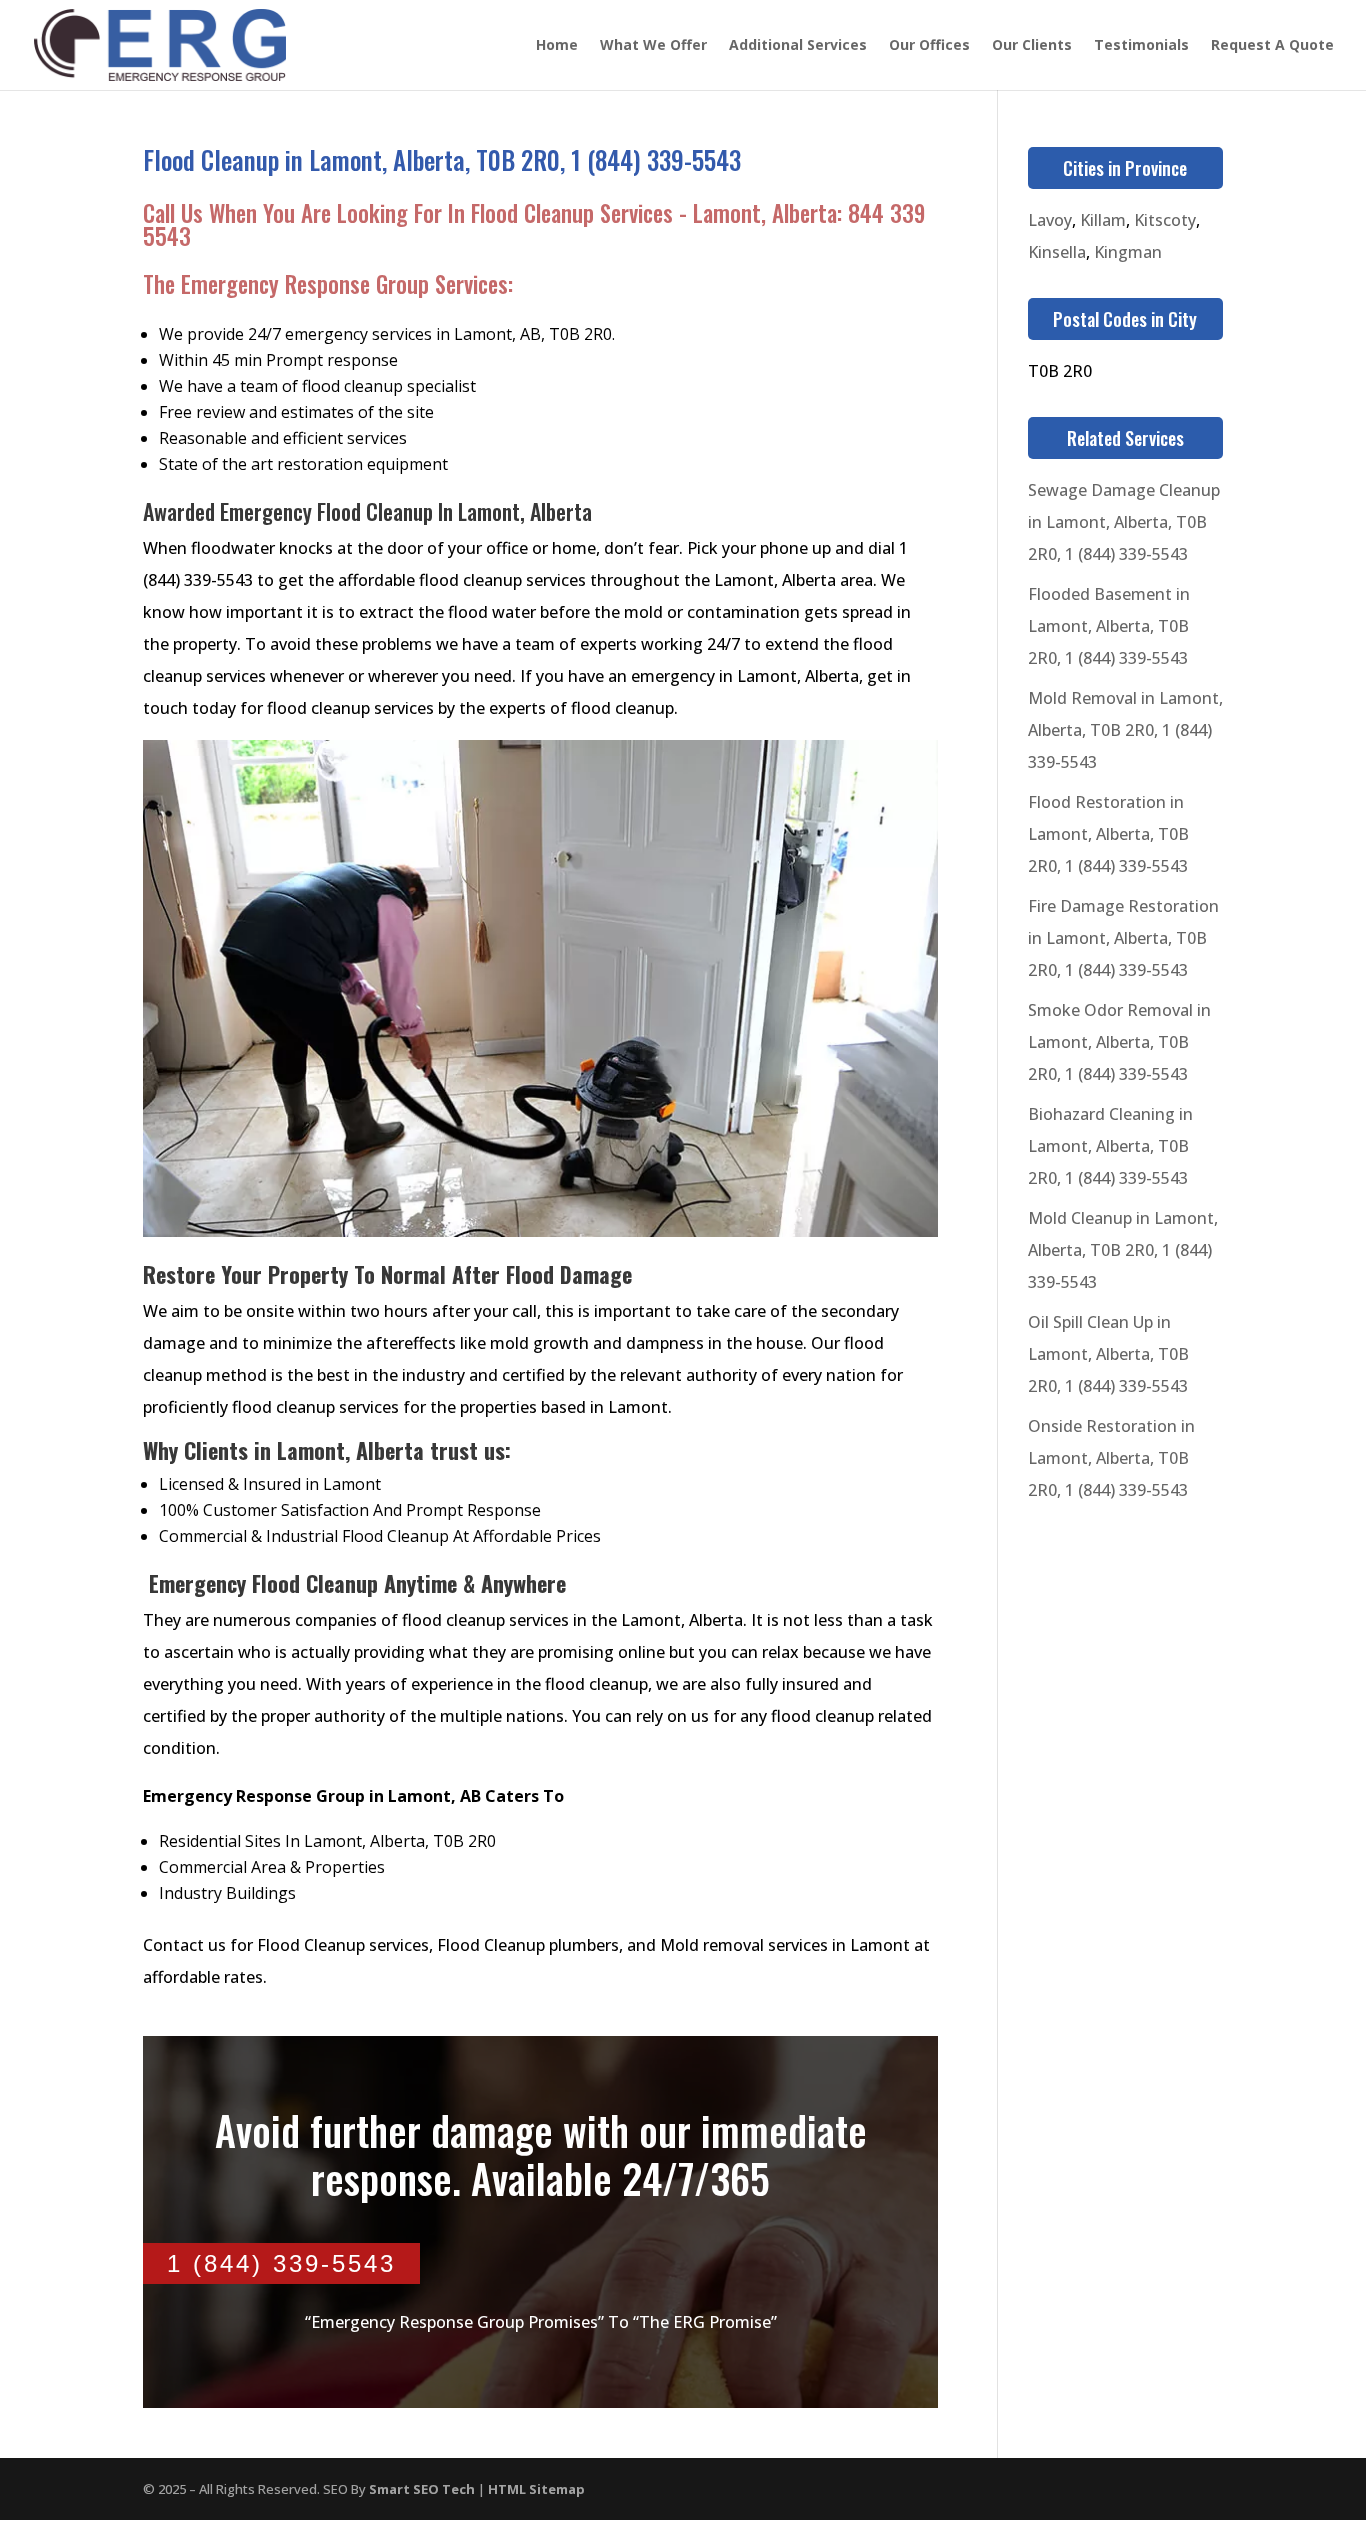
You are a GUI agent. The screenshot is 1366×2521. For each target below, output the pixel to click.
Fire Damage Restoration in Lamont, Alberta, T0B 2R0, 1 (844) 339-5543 (1123, 938)
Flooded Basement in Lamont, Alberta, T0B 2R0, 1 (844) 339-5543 (1109, 626)
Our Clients (1032, 46)
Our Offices (929, 46)
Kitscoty (1165, 220)
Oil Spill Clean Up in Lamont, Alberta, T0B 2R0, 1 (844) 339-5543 (1108, 1354)
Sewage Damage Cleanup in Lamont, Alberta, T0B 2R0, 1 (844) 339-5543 (1124, 522)
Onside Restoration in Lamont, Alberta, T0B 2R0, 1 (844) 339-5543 (1111, 1458)
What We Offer (653, 46)
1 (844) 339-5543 (281, 2263)
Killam (1103, 220)
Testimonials (1141, 46)
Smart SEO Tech (422, 2489)
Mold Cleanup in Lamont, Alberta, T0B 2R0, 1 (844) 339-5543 (1123, 1250)
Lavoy (1050, 220)
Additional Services (798, 46)
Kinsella (1057, 252)
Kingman (1128, 252)
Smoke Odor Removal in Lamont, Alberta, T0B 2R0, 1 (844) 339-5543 (1119, 1042)
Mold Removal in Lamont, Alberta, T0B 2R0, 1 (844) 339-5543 (1125, 730)
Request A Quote (1272, 46)
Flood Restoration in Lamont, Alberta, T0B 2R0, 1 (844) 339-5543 (1108, 834)
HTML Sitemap (536, 2489)
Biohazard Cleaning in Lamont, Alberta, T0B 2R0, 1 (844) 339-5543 (1110, 1146)
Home (557, 46)
